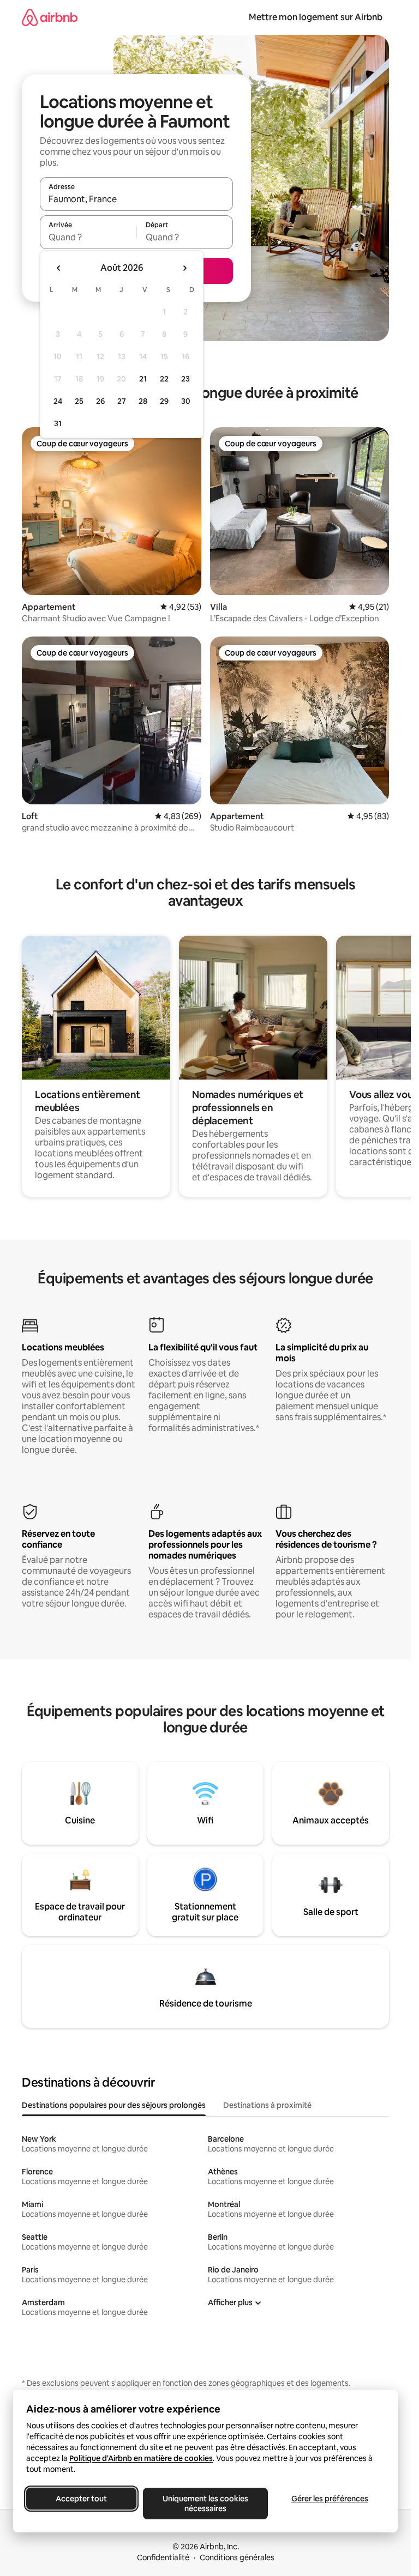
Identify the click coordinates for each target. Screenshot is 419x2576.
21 (143, 379)
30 (186, 401)
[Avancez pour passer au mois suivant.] (184, 268)
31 (58, 423)
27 (122, 401)
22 (164, 379)
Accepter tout (81, 2499)
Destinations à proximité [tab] (267, 2105)
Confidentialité (163, 2557)
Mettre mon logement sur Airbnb (316, 17)
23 (185, 379)
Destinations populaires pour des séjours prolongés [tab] (114, 2105)
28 (143, 401)
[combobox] (136, 199)
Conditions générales (237, 2557)
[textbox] (88, 237)
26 (100, 401)
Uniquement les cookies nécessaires (205, 2504)
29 (164, 401)
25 (79, 401)
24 (58, 401)
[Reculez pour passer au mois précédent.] (59, 268)
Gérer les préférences (330, 2499)
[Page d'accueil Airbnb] (50, 17)
